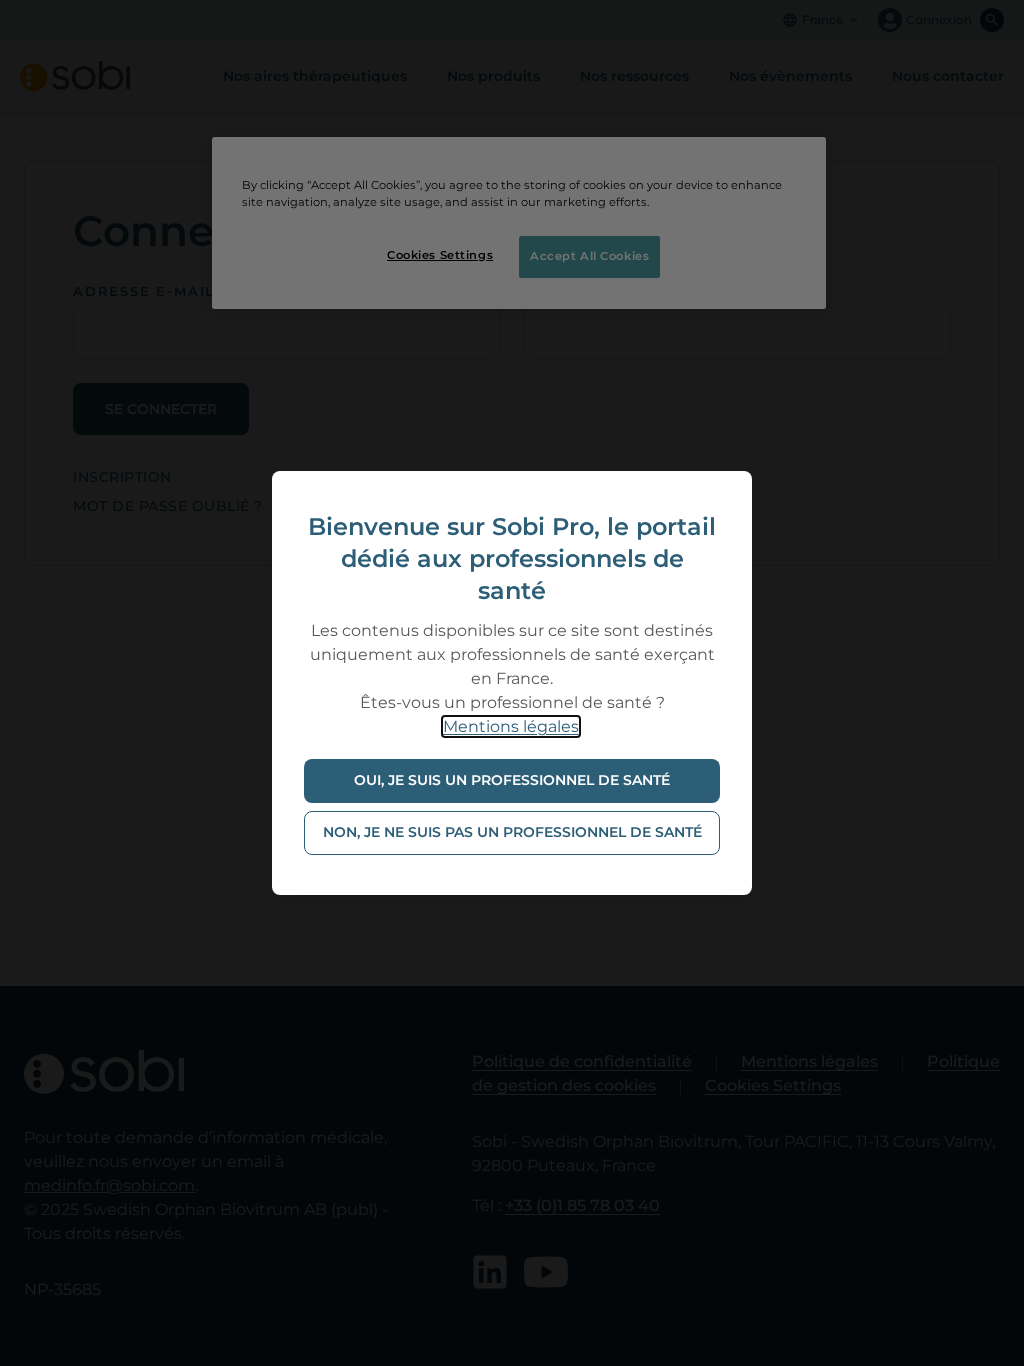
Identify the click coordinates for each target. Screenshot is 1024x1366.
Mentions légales (511, 726)
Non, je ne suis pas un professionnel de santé (512, 832)
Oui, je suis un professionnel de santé (512, 780)
